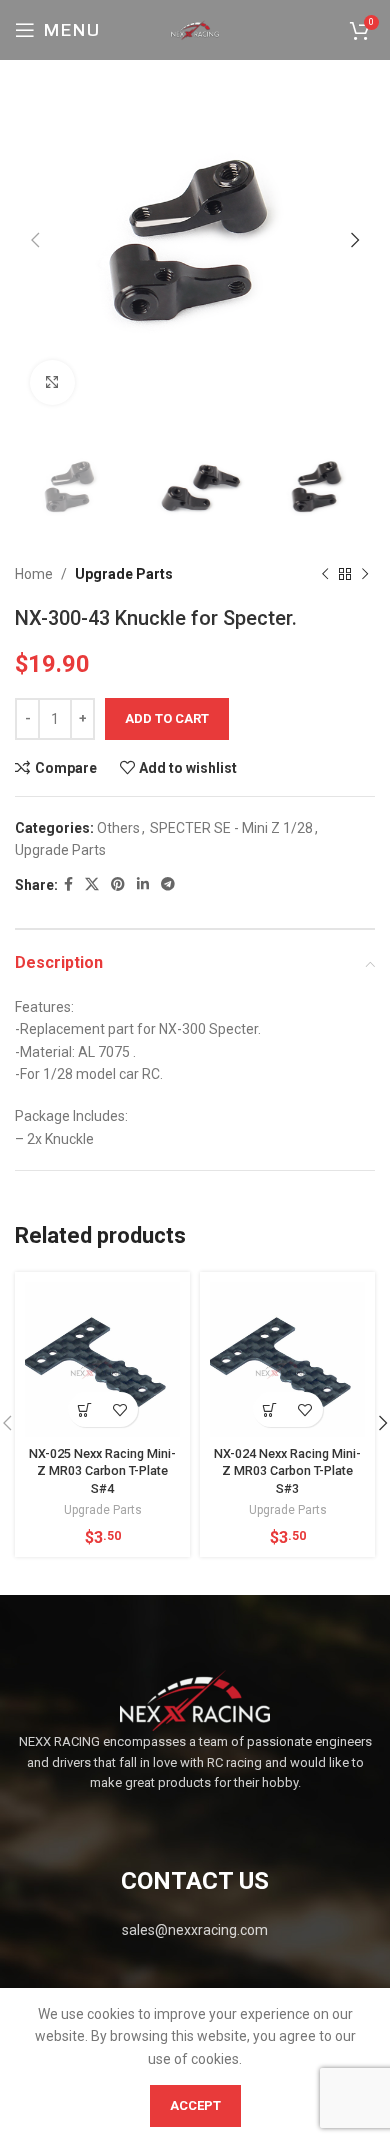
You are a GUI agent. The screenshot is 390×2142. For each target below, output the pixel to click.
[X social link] (92, 884)
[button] (85, 1409)
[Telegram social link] (168, 884)
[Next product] (365, 575)
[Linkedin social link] (143, 884)
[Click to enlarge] (52, 382)
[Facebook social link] (68, 884)
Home (34, 574)
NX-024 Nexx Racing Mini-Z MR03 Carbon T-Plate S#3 (287, 1471)
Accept (195, 2105)
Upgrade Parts (124, 574)
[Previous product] (325, 575)
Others (118, 828)
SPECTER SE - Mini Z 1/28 (231, 828)
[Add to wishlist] (120, 1409)
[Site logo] (195, 29)
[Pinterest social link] (118, 884)
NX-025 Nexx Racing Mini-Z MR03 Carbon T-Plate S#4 (102, 1471)
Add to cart (167, 718)
